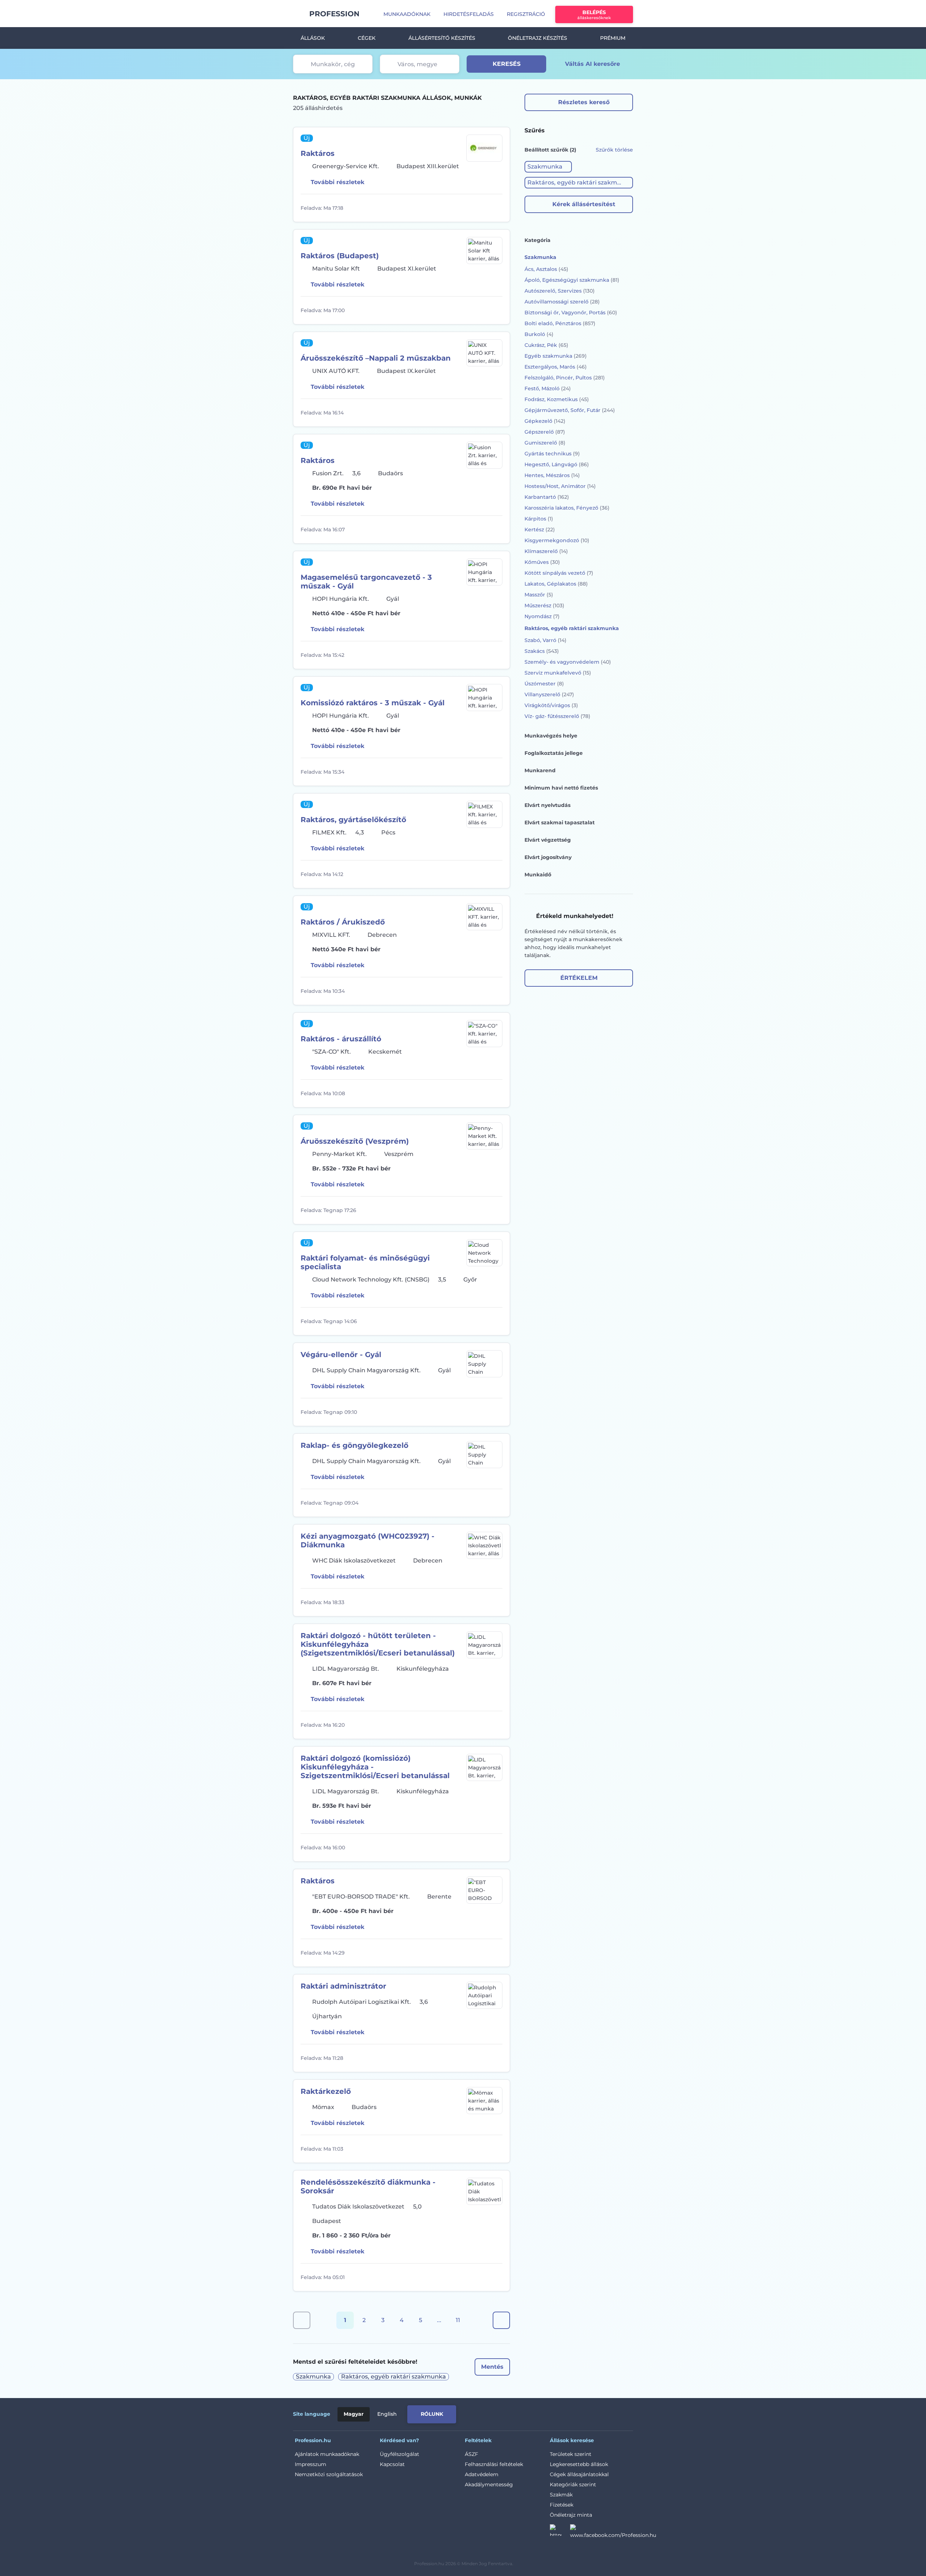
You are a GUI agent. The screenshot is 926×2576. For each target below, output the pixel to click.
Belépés (594, 15)
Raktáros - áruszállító (341, 1039)
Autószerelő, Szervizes (560, 291)
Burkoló (539, 334)
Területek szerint (571, 2454)
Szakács (542, 651)
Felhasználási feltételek (494, 2464)
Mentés (492, 2367)
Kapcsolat (392, 2464)
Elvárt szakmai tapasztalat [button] (560, 822)
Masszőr (539, 595)
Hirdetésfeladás (469, 14)
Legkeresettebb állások (579, 2464)
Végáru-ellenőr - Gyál (341, 1355)
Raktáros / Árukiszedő (343, 922)
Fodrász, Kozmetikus (557, 399)
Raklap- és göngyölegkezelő (354, 1445)
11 (458, 2320)
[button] (548, 167)
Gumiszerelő (545, 443)
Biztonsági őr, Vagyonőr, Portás (571, 313)
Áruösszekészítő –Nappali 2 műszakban (376, 358)
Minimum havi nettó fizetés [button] (561, 788)
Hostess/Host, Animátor (560, 486)
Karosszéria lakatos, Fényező (567, 508)
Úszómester (544, 684)
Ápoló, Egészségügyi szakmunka (572, 280)
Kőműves (542, 562)
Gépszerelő (545, 432)
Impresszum (311, 2464)
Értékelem (579, 978)
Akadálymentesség (489, 2484)
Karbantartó (547, 497)
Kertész (540, 530)
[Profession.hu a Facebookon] (613, 2532)
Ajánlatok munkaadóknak (327, 2454)
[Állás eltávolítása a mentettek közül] (496, 208)
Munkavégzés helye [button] (551, 736)
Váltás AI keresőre (592, 64)
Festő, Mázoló (548, 388)
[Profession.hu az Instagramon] (560, 2532)
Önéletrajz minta (571, 2515)
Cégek (367, 38)
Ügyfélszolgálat (400, 2454)
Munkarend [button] (540, 770)
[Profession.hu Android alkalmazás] (603, 2413)
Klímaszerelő (546, 551)
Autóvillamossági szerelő (562, 302)
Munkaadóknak (407, 14)
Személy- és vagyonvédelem (568, 662)
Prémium (613, 38)
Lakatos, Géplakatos (556, 584)
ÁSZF (472, 2454)
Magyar (354, 2414)
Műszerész (544, 605)
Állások (313, 38)
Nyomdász (542, 616)
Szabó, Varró (545, 640)
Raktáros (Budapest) (340, 256)
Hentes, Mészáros (552, 475)
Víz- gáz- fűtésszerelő (557, 716)
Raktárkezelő (326, 2091)
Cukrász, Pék (546, 345)
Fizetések (562, 2505)
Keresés (507, 64)
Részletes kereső (584, 102)
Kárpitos (539, 519)
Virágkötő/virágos (551, 705)
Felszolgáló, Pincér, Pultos (565, 378)
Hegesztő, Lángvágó (557, 464)
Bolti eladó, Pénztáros (560, 323)
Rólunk (432, 2414)
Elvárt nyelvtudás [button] (547, 805)
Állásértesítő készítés (442, 38)
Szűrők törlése (614, 150)
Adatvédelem (482, 2474)
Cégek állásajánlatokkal (579, 2474)
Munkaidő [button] (538, 875)
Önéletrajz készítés (538, 38)
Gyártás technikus (552, 454)
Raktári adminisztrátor (343, 1986)
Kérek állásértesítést (584, 204)
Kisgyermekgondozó (557, 540)
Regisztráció (526, 14)
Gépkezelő (545, 421)
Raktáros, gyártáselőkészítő (353, 820)
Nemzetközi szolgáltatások (329, 2474)
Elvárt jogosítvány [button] (548, 857)
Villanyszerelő (549, 694)
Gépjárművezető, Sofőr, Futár (570, 410)
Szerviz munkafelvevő (558, 673)
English (387, 2414)
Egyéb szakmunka (556, 356)
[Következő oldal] (501, 2320)
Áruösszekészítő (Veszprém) (355, 1141)
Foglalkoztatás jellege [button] (554, 753)
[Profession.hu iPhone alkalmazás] (551, 2413)
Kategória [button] (538, 240)
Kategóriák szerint (573, 2484)
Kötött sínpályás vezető (559, 573)
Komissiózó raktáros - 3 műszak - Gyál (373, 703)
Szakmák (561, 2495)
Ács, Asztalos (546, 269)
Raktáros (318, 153)
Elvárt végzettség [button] (548, 840)
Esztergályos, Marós (556, 367)
